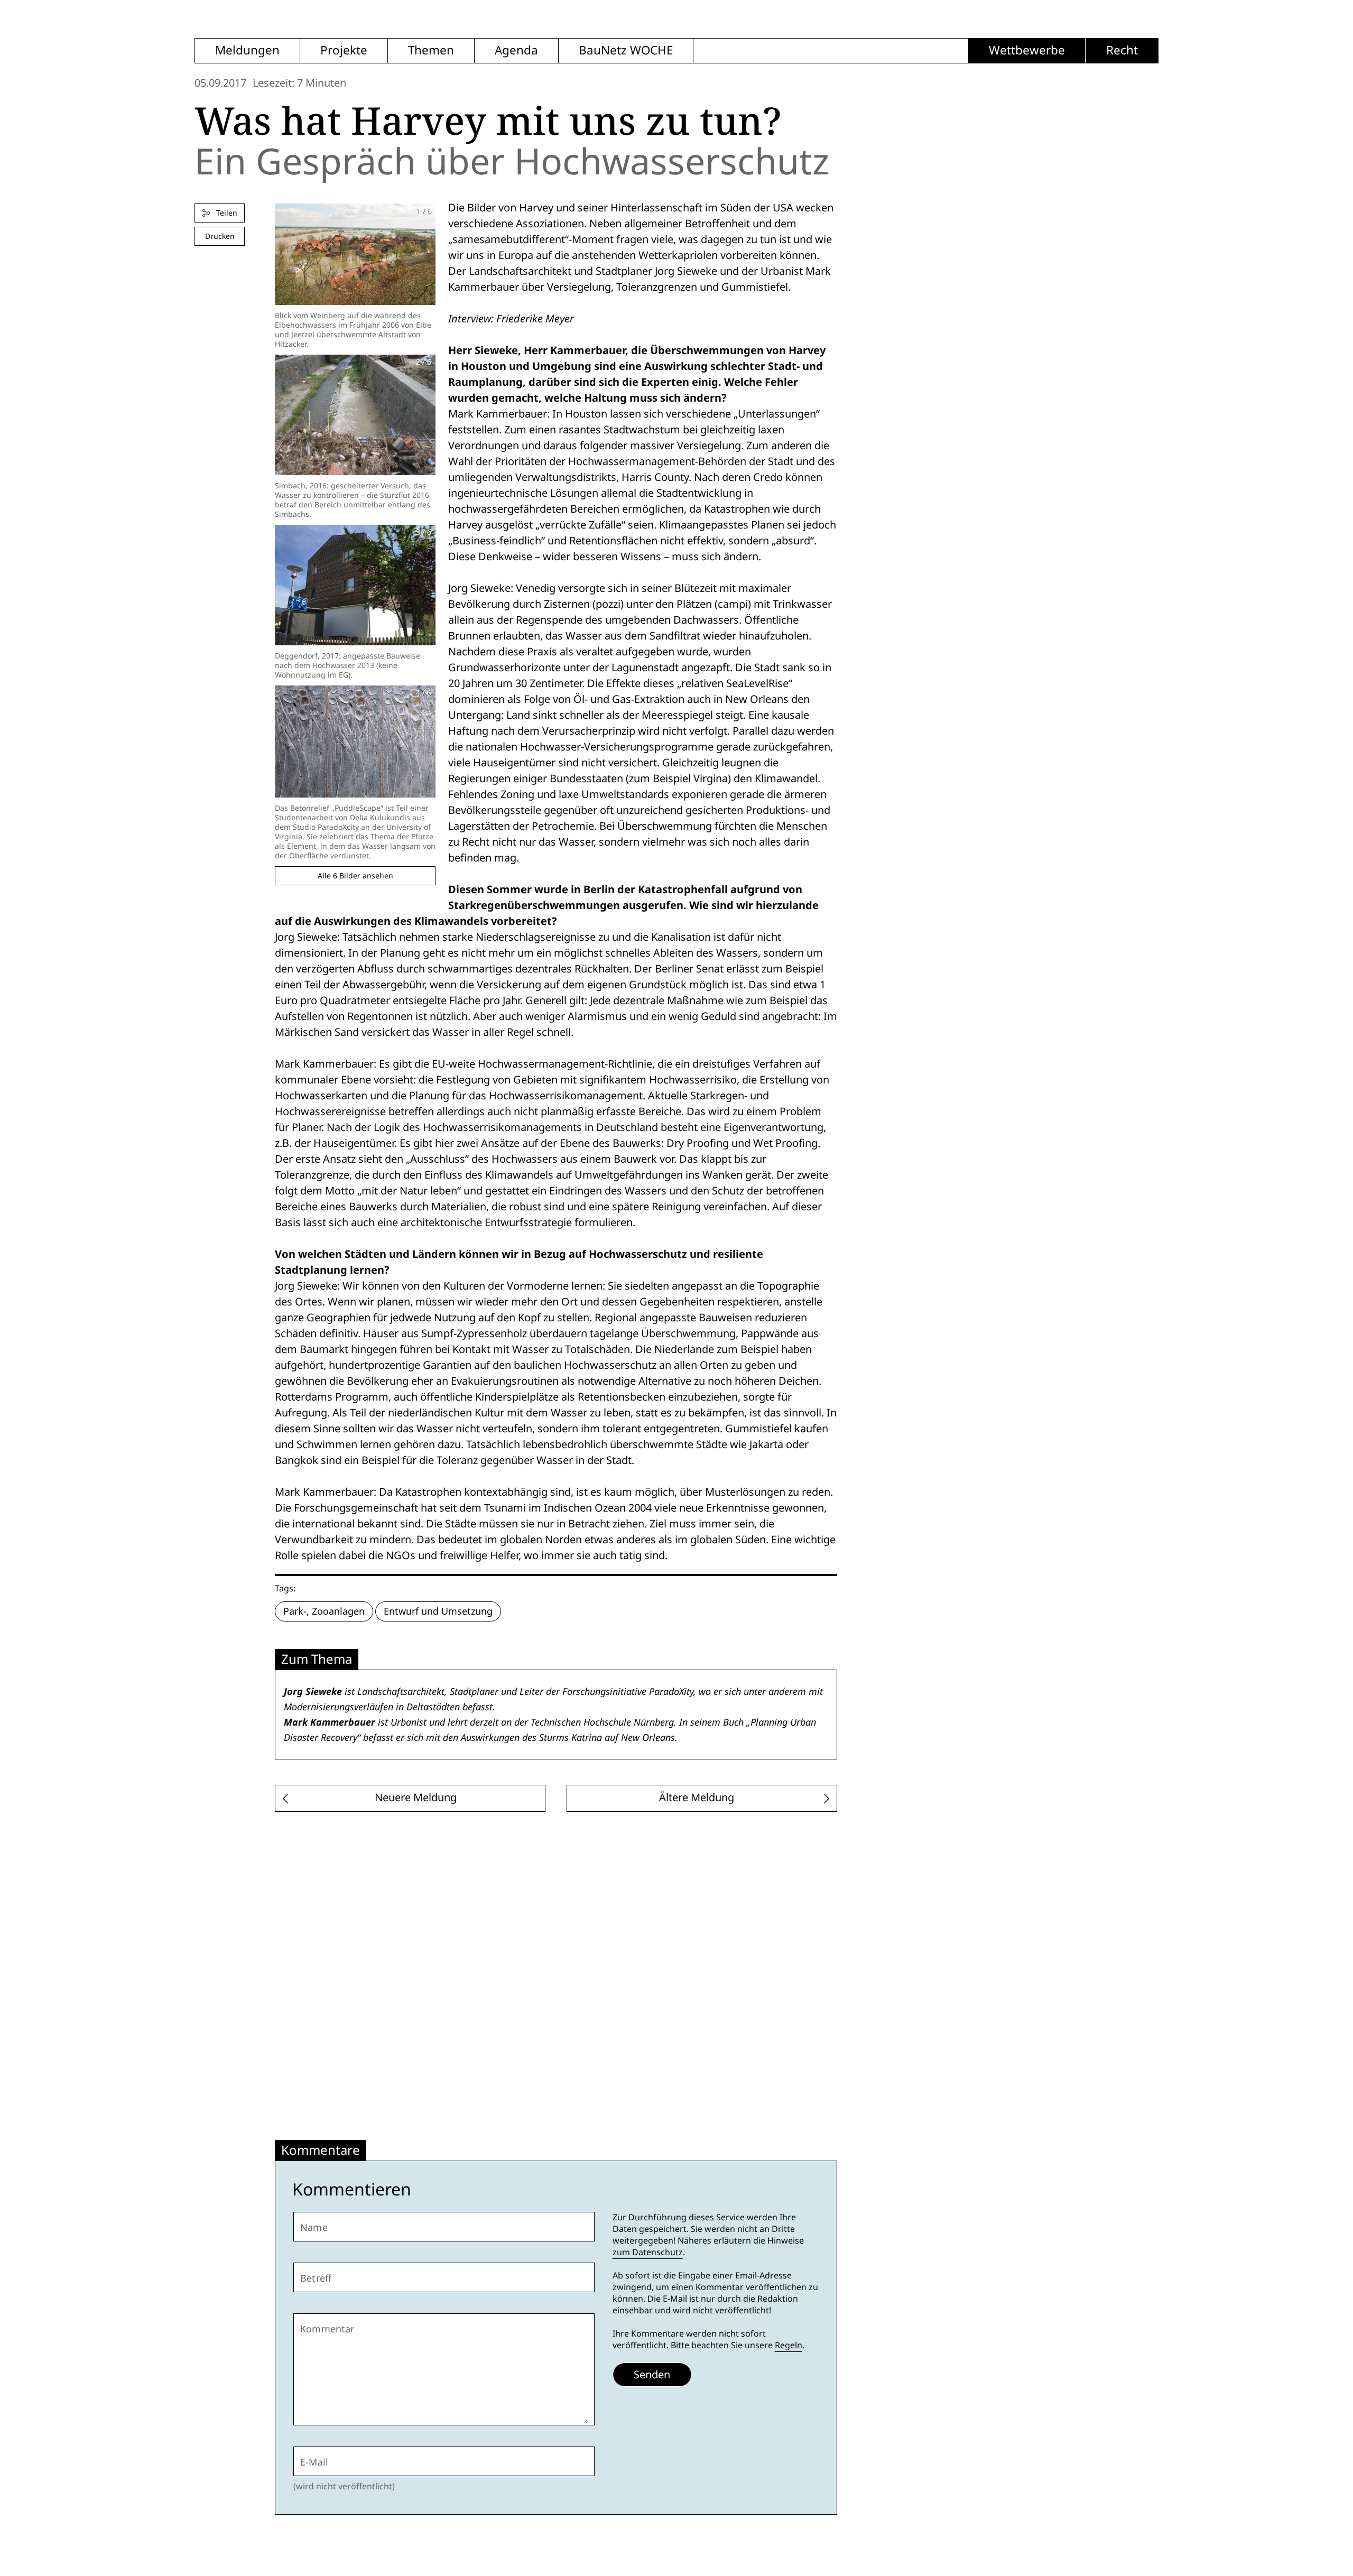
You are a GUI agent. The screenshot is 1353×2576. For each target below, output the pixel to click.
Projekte (344, 50)
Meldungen (247, 50)
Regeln (789, 2345)
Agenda (516, 50)
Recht (1122, 50)
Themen (431, 50)
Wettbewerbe (1027, 50)
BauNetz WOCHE (626, 50)
